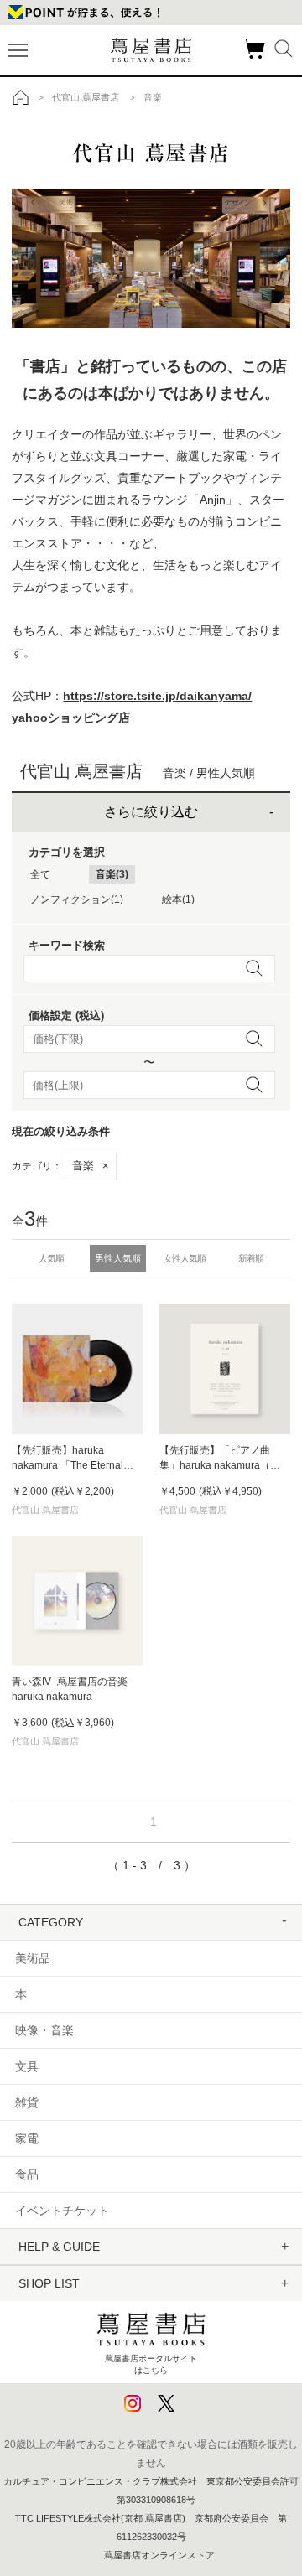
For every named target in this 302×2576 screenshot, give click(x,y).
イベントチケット (62, 2211)
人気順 (51, 1258)
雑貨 (27, 2102)
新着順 (251, 1258)
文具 (27, 2066)
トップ (21, 97)
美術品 (33, 1958)
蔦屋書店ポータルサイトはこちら (151, 2364)
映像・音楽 (44, 2030)
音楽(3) (112, 874)
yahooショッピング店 (71, 718)
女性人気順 (185, 1258)
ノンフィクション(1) (77, 899)
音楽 (91, 1166)
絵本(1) (178, 899)
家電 (27, 2138)
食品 (27, 2174)
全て (40, 874)
